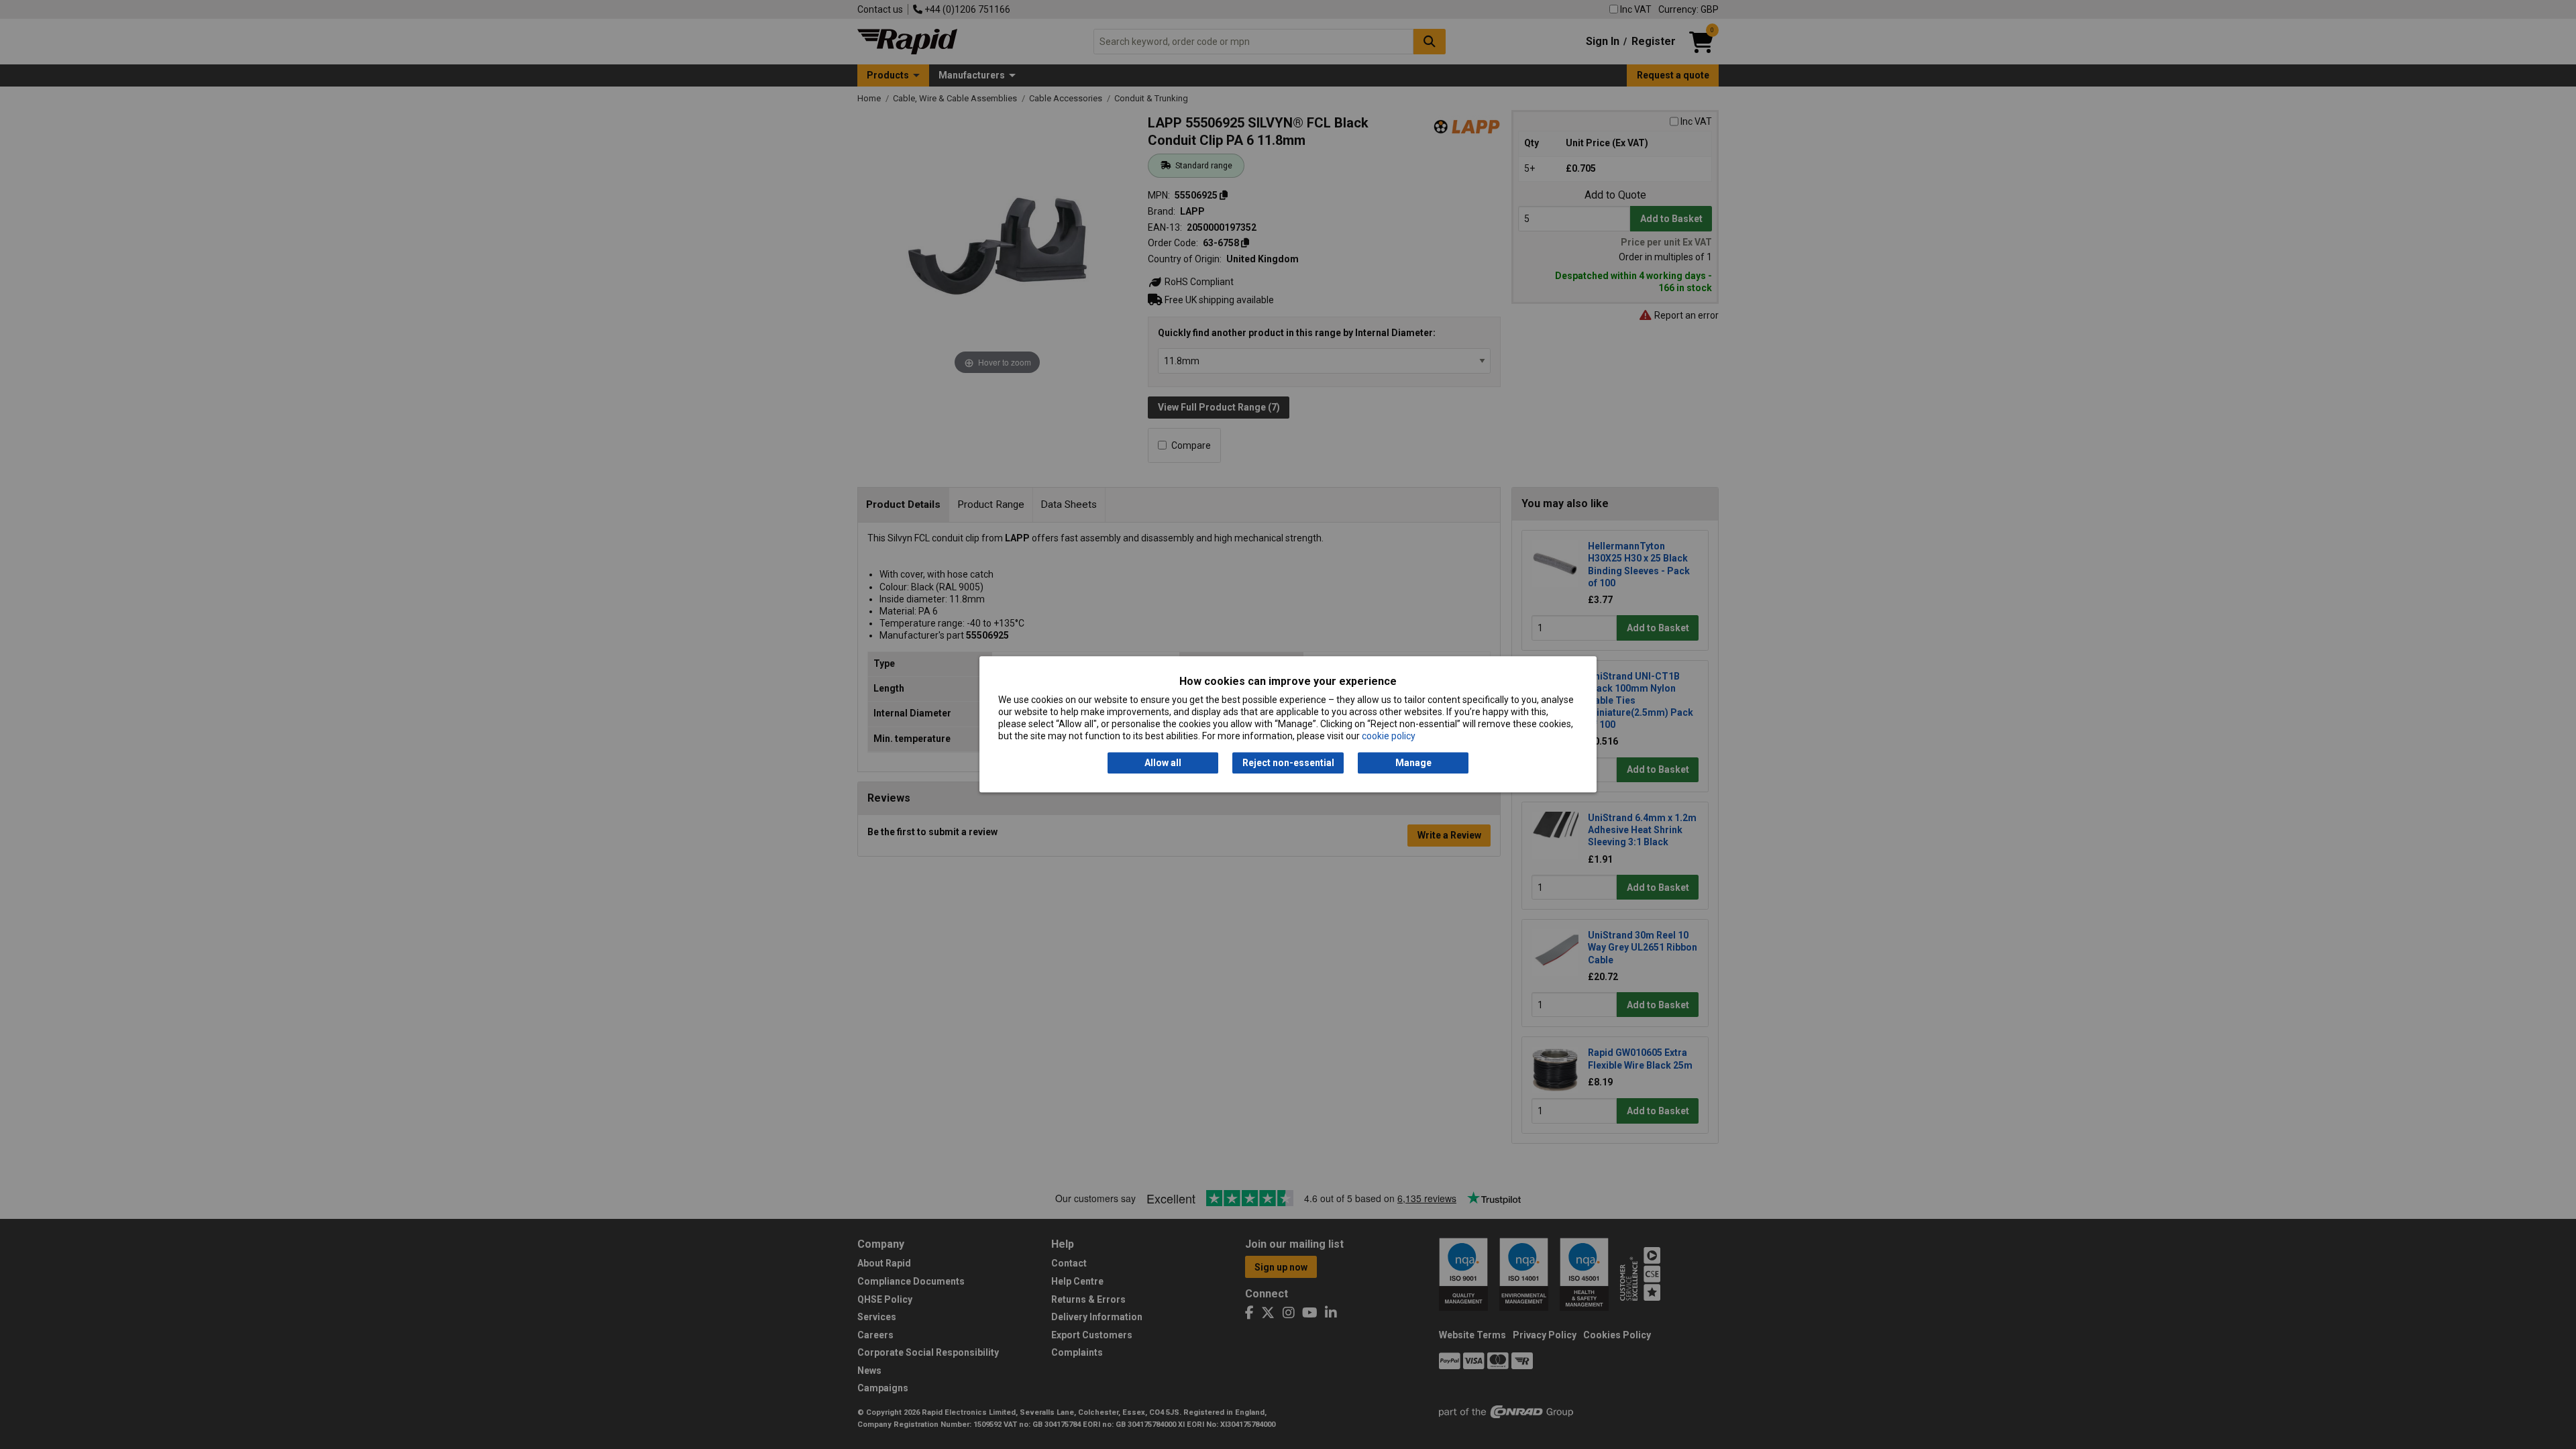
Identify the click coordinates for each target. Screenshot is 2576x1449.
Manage (1413, 763)
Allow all (1163, 763)
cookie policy (1389, 737)
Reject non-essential (1288, 763)
